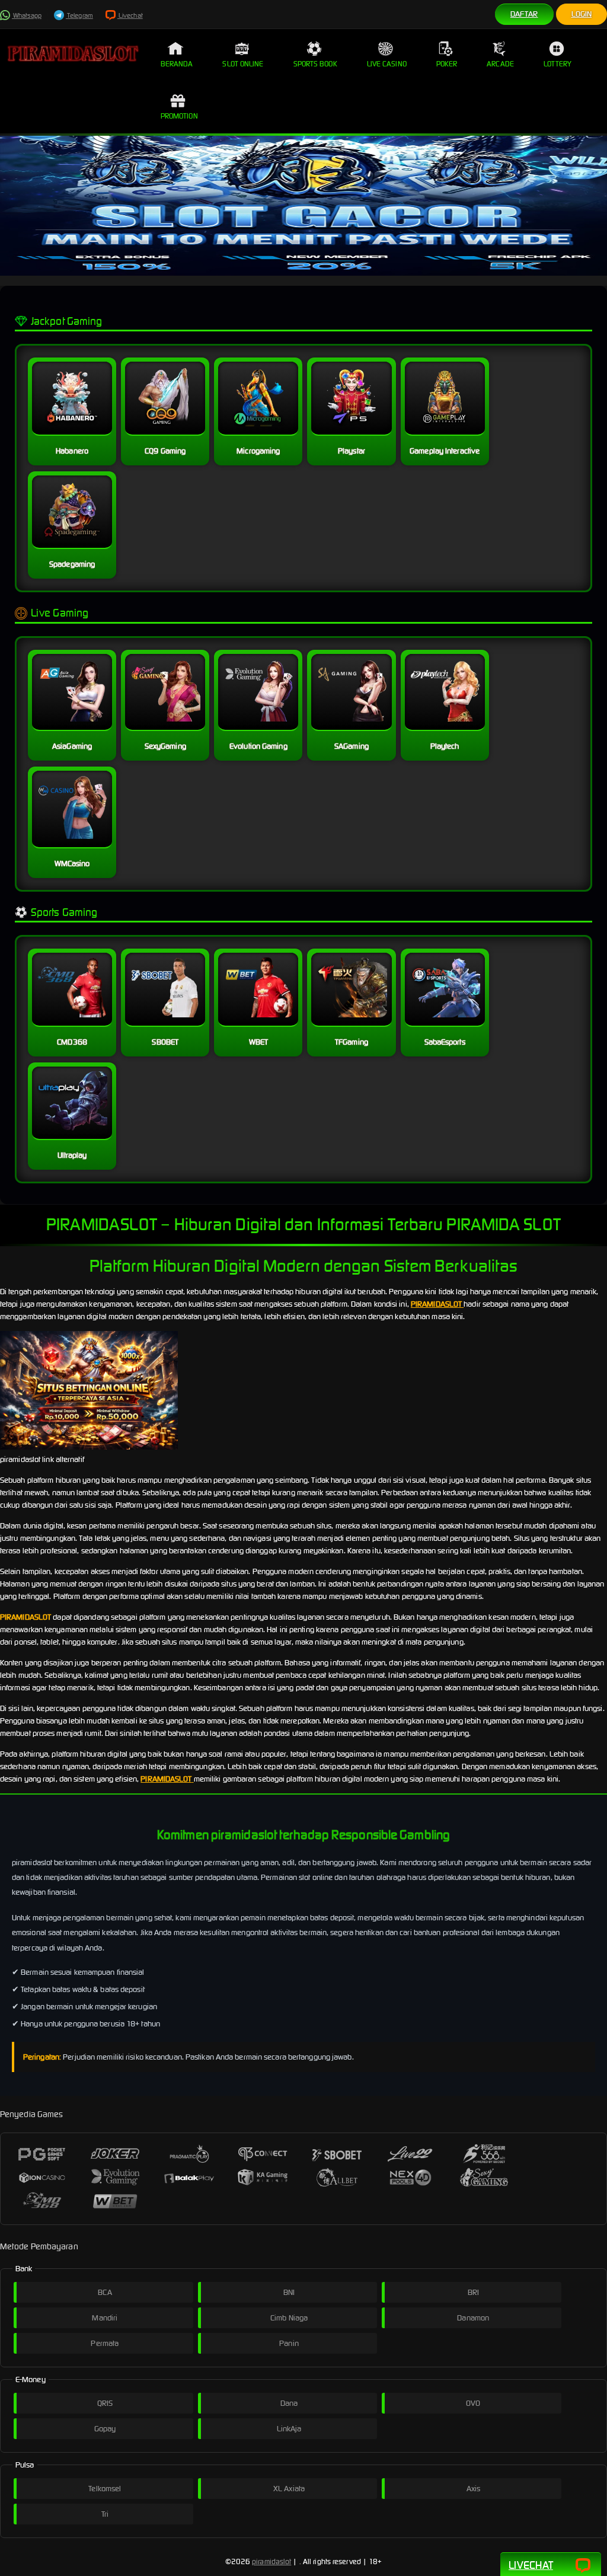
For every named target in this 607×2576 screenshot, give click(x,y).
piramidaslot (271, 2561)
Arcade (500, 64)
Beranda (177, 64)
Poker (447, 64)
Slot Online (243, 64)
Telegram (79, 15)
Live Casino (387, 64)
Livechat (130, 15)
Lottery (558, 64)
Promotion (179, 116)
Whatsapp (27, 15)
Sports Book (315, 64)
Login (582, 14)
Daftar (524, 14)
